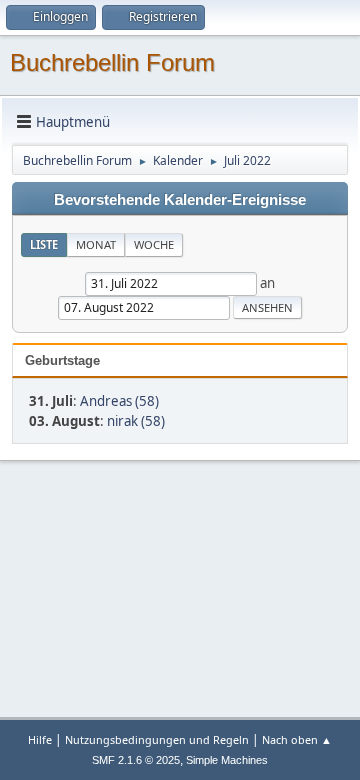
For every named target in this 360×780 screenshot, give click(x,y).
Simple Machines (227, 760)
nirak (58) (136, 421)
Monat (96, 244)
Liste (44, 244)
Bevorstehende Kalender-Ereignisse (180, 200)
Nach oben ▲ (297, 739)
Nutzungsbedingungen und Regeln (157, 739)
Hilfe (40, 739)
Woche (154, 244)
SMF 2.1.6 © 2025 (136, 760)
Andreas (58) (119, 401)
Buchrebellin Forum (112, 62)
